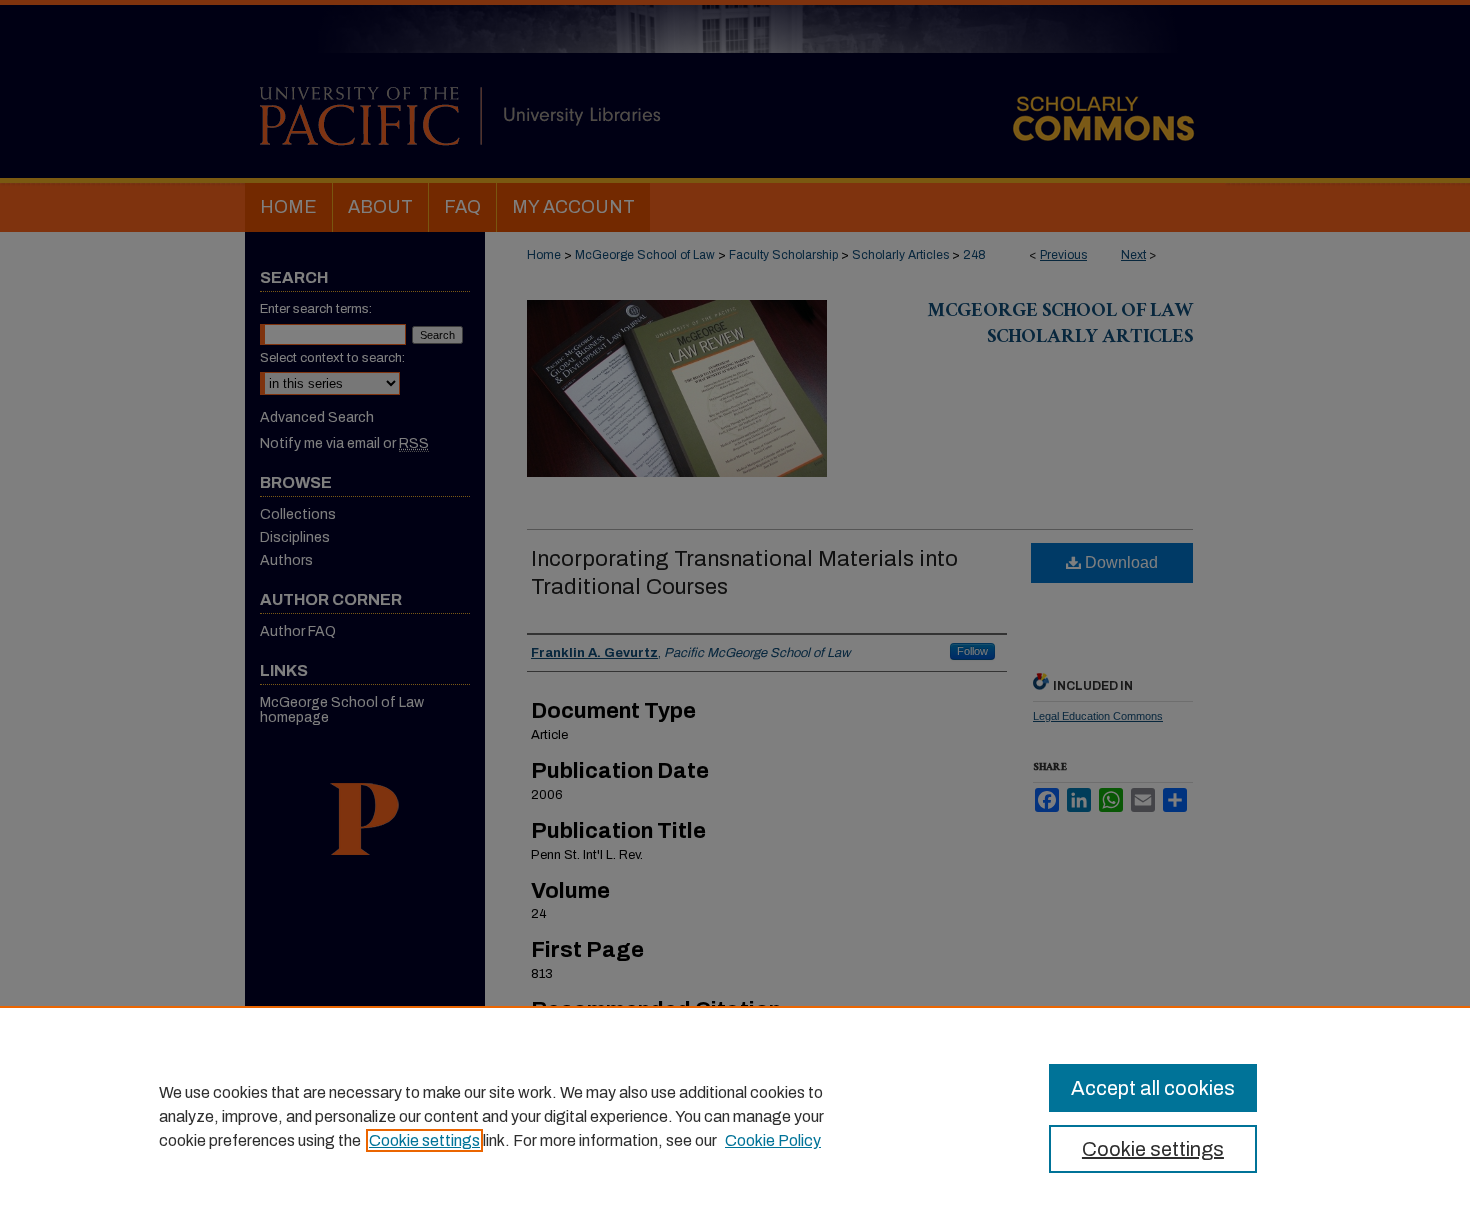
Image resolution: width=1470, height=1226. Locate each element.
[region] (735, 1116)
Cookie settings (424, 1140)
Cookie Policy (773, 1140)
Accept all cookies (1153, 1088)
